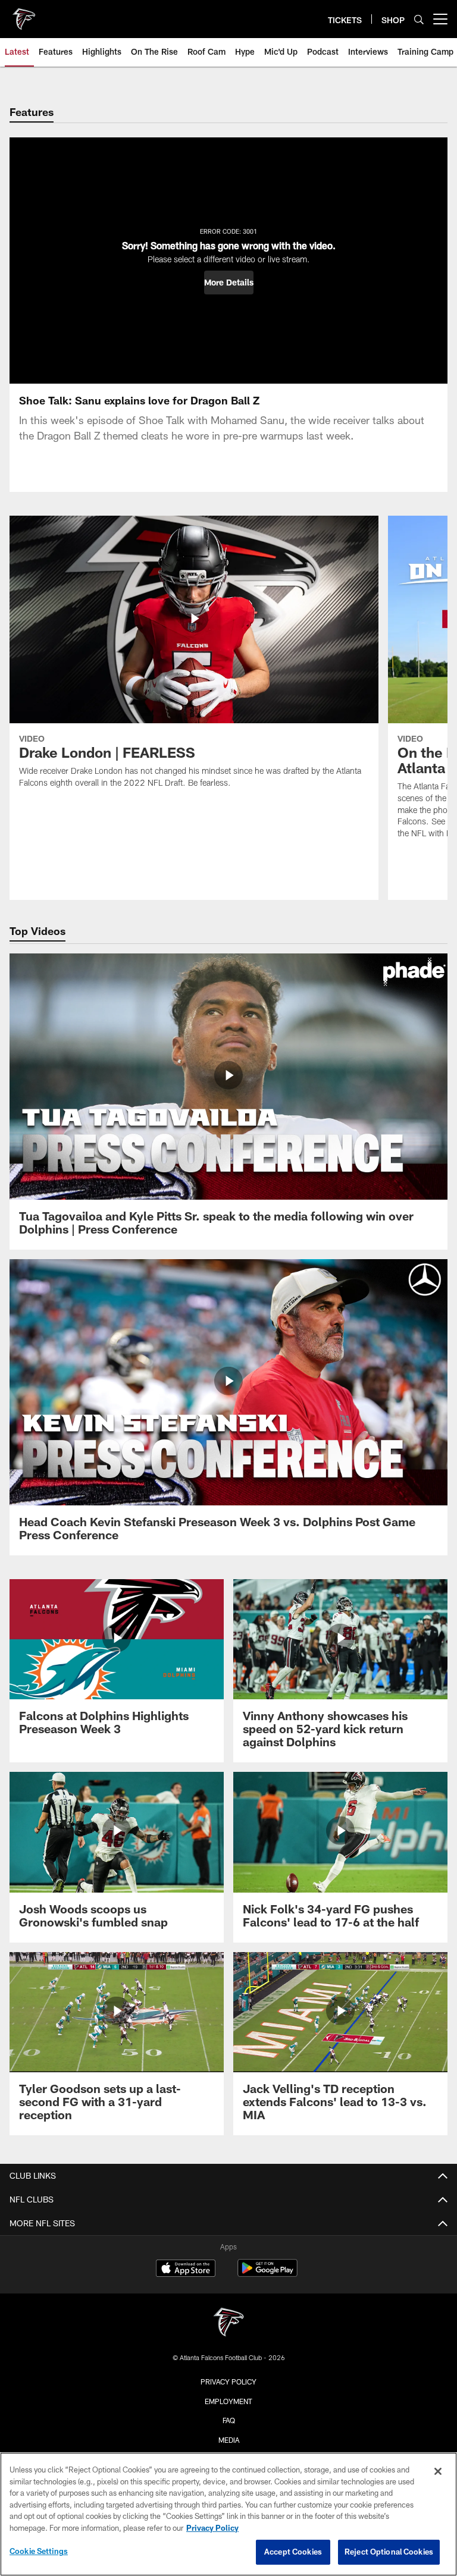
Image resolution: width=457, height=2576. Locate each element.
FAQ (229, 2420)
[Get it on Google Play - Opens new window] (267, 2274)
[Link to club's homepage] (24, 14)
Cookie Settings (39, 2551)
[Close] (438, 2471)
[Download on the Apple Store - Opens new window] (186, 2270)
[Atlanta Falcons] (228, 2324)
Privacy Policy (228, 2382)
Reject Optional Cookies (389, 2552)
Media (229, 2440)
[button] (229, 283)
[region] (228, 2514)
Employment (228, 2401)
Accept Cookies (293, 2552)
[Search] (419, 19)
